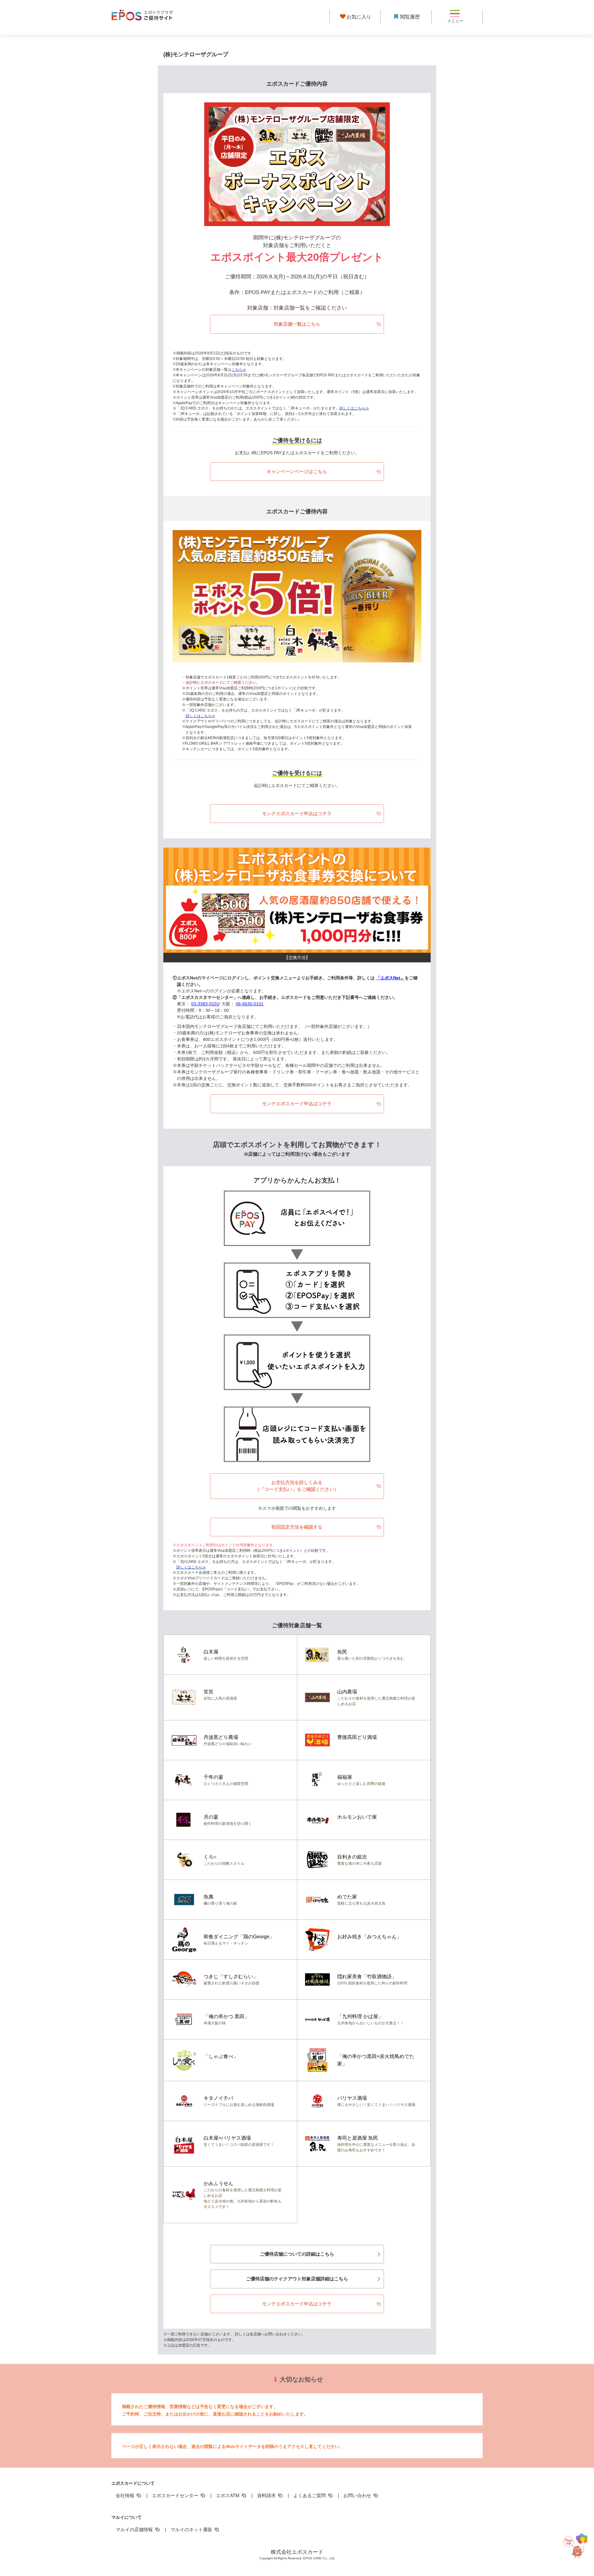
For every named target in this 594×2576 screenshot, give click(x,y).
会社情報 (126, 2495)
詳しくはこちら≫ (354, 408)
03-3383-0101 (205, 1004)
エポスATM (228, 2495)
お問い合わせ (358, 2495)
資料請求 (267, 2495)
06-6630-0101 (250, 1004)
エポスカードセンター (176, 2495)
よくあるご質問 (310, 2495)
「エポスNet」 (390, 978)
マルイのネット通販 (192, 2529)
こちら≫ (239, 370)
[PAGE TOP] (574, 2547)
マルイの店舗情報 (135, 2529)
